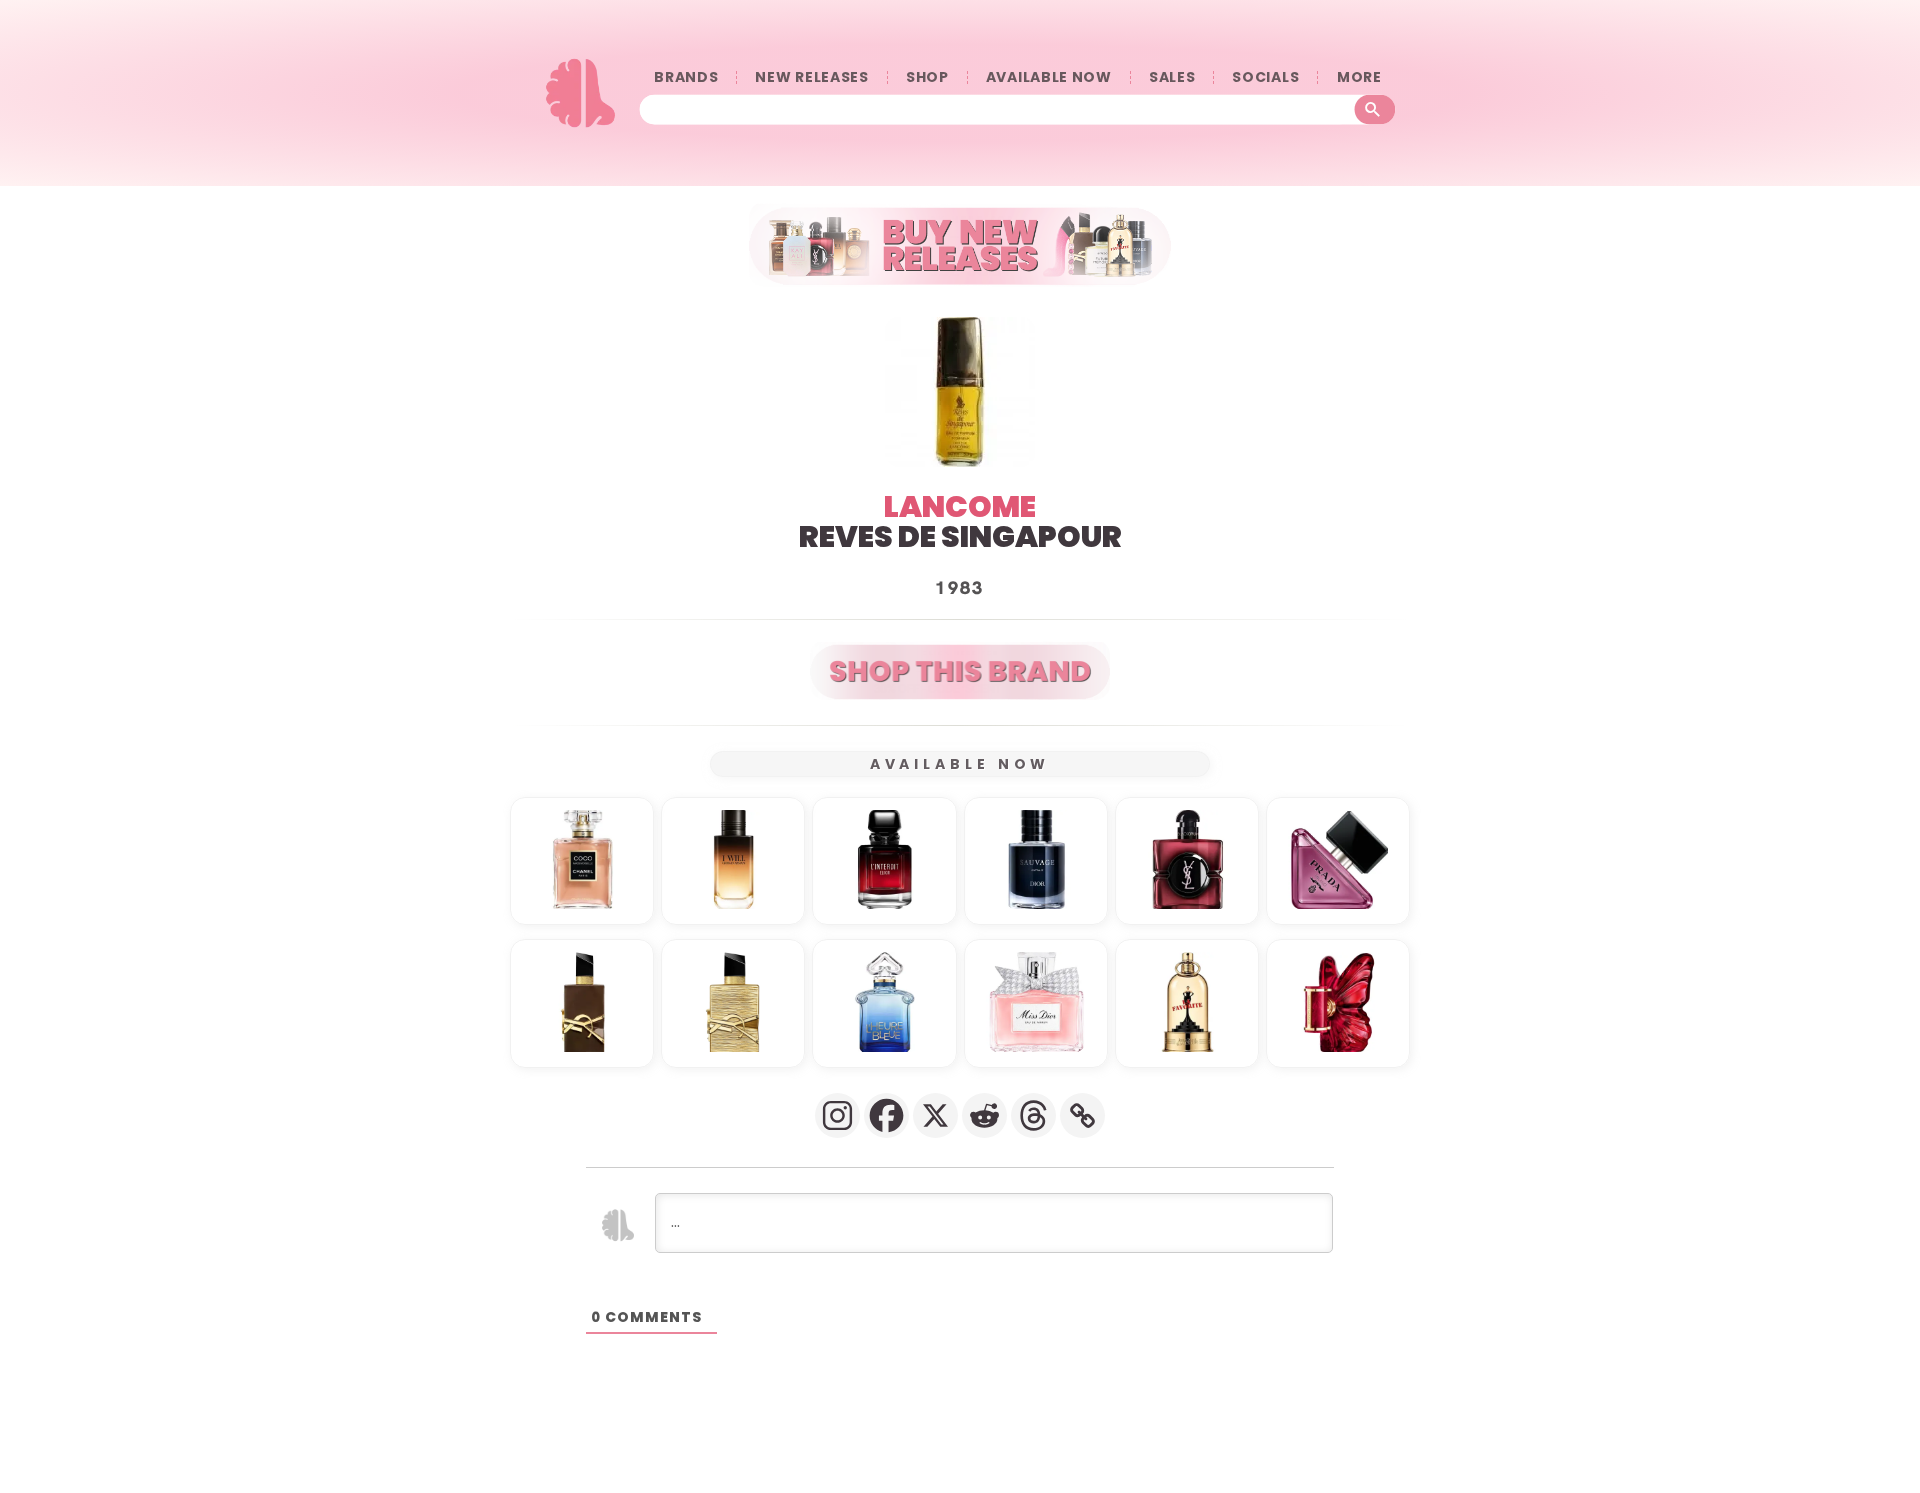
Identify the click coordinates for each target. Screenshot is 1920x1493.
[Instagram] (837, 1115)
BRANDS (686, 77)
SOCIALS (1265, 77)
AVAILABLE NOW (1049, 77)
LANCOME (960, 506)
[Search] (1375, 110)
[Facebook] (886, 1115)
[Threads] (1033, 1115)
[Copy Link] (1082, 1115)
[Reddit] (984, 1115)
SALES (1172, 77)
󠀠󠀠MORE (1359, 77)
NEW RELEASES (811, 77)
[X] (935, 1115)
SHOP (927, 77)
